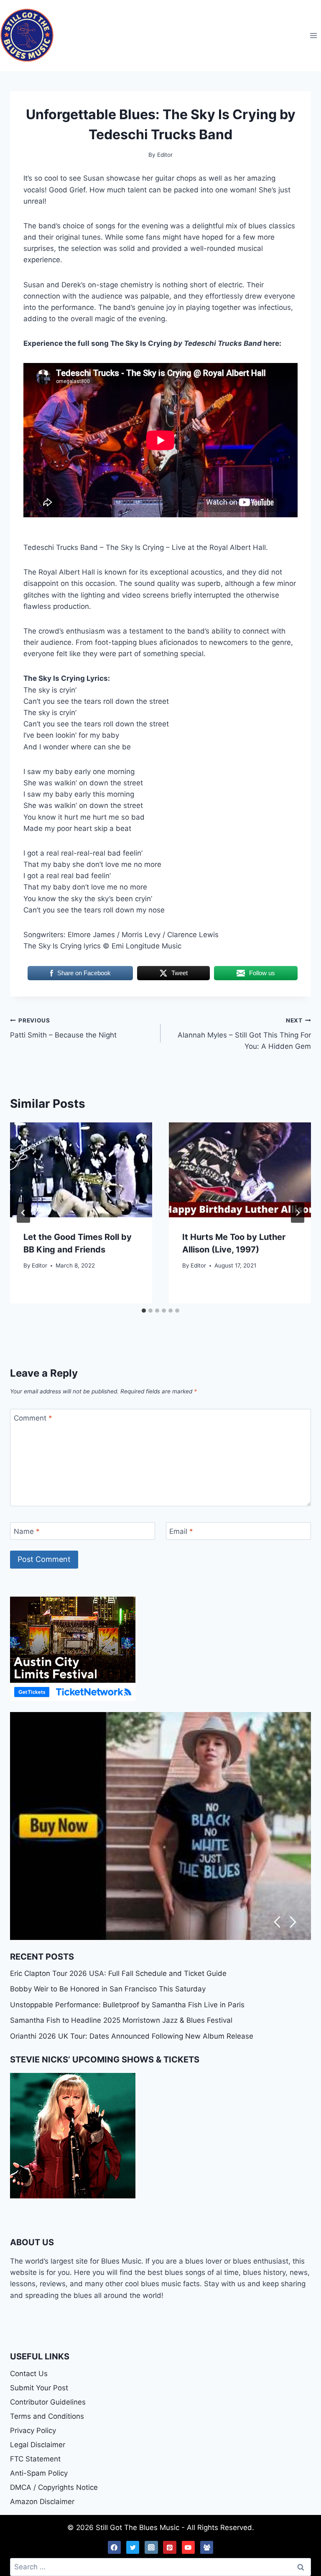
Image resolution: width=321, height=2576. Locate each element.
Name (27, 1531)
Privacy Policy (33, 2430)
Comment (33, 1418)
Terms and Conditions (47, 2416)
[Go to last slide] (23, 1213)
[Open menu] (313, 35)
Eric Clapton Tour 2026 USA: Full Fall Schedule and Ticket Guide (118, 1973)
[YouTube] (189, 2548)
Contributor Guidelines (48, 2402)
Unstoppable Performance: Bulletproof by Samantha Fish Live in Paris (127, 2005)
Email (181, 1531)
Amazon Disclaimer (42, 2502)
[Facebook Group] (207, 2548)
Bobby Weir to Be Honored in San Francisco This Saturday (108, 1989)
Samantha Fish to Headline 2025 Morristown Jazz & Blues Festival (121, 2020)
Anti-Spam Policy (39, 2473)
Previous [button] (277, 1922)
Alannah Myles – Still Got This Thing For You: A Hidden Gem (244, 1034)
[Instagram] (151, 2548)
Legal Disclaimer (38, 2445)
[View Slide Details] (160, 1826)
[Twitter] (133, 2548)
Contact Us (29, 2374)
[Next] (298, 1213)
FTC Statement (35, 2459)
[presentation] (81, 1170)
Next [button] (293, 1922)
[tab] (144, 1311)
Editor (39, 1265)
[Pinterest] (170, 2548)
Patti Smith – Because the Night (63, 1028)
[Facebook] (115, 2548)
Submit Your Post (39, 2388)
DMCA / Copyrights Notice (54, 2487)
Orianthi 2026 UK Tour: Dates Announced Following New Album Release (132, 2036)
